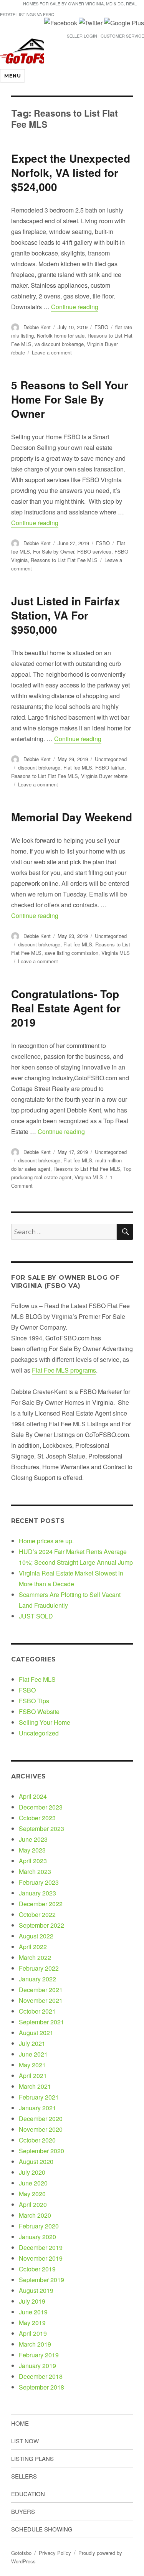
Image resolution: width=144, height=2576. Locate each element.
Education (28, 2494)
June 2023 (33, 1839)
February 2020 (39, 2226)
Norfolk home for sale (61, 335)
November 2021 (41, 2000)
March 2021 (35, 2086)
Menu (12, 76)
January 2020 (37, 2237)
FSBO (101, 327)
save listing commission (71, 953)
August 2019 (36, 2290)
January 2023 (37, 1893)
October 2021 (37, 2011)
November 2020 (41, 2129)
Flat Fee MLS (37, 1679)
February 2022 (39, 1968)
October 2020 (37, 2140)
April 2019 (33, 2333)
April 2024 (33, 1796)
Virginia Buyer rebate (104, 776)
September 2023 (41, 1829)
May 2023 (32, 1850)
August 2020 (36, 2161)
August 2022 (36, 1936)
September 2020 (41, 2151)
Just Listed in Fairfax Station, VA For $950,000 (66, 615)
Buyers (23, 2511)
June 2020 (33, 2183)
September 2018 (41, 2387)
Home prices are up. (46, 1541)
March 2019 (35, 2344)
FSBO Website (39, 1712)
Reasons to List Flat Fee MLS (64, 560)
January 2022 (37, 1979)
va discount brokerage (59, 344)
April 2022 (33, 1947)
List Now (25, 2441)
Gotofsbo (21, 2553)
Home (20, 2423)
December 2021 (41, 1990)
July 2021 (32, 2043)
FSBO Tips (34, 1701)
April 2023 (33, 1861)
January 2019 (37, 2366)
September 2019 (41, 2280)
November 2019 (41, 2258)
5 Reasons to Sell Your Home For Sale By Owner (70, 399)
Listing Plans (32, 2458)
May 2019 (32, 2323)
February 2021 (39, 2097)
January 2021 (37, 2108)
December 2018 (41, 2376)
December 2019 (41, 2247)
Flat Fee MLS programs (64, 1370)
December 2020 (41, 2119)
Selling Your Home (45, 1722)
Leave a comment (52, 352)
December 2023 (41, 1807)
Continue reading (75, 307)
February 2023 (39, 1882)
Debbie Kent (37, 327)
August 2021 (36, 2033)
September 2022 (41, 1925)
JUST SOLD (36, 1616)
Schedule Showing (42, 2529)
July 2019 (32, 2301)
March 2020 (35, 2215)
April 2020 (33, 2204)
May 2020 (32, 2194)
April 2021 (33, 2076)
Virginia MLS (116, 953)
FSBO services (94, 551)
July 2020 (32, 2172)
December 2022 (41, 1904)
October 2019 (37, 2269)
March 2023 (35, 1871)
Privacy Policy (55, 2553)
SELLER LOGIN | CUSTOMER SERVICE (105, 36)
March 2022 (35, 1957)
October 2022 (37, 1914)
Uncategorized (111, 759)
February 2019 (39, 2355)
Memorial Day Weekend (72, 817)
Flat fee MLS (78, 767)
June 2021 (33, 2054)
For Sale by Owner (54, 551)
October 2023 (37, 1818)
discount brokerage (39, 767)
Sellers (24, 2476)
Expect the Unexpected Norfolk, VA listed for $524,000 (71, 172)
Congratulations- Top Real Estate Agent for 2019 (66, 1008)
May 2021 (32, 2065)
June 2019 (33, 2312)
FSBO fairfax (110, 767)
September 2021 (41, 2022)
